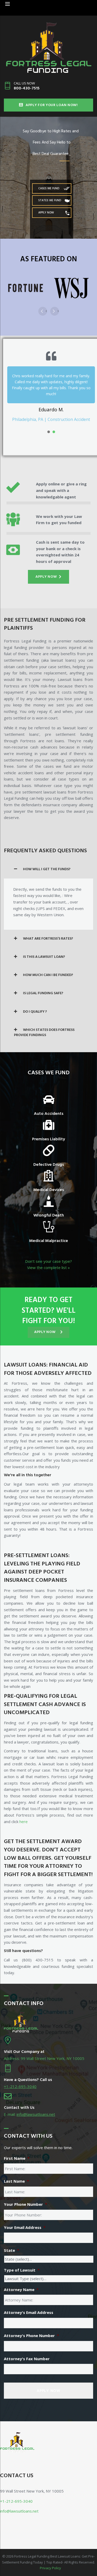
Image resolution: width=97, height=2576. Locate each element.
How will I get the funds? (47, 863)
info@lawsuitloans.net (36, 2108)
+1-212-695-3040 (20, 2080)
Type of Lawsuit (22, 2264)
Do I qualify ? (35, 1006)
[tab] (48, 863)
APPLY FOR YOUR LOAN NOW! (52, 105)
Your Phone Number (25, 2198)
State (12, 2244)
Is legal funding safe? (43, 987)
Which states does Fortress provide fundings (44, 1027)
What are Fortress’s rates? (48, 933)
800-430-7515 (27, 88)
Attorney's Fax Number (27, 2353)
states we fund (50, 200)
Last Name (16, 2175)
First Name (17, 2152)
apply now (46, 213)
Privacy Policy (50, 2562)
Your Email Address (25, 2222)
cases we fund (49, 188)
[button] (48, 571)
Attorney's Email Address (29, 2307)
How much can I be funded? (48, 969)
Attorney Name (21, 2284)
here (24, 1816)
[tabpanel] (51, 383)
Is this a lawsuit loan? (44, 951)
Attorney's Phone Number (31, 2330)
